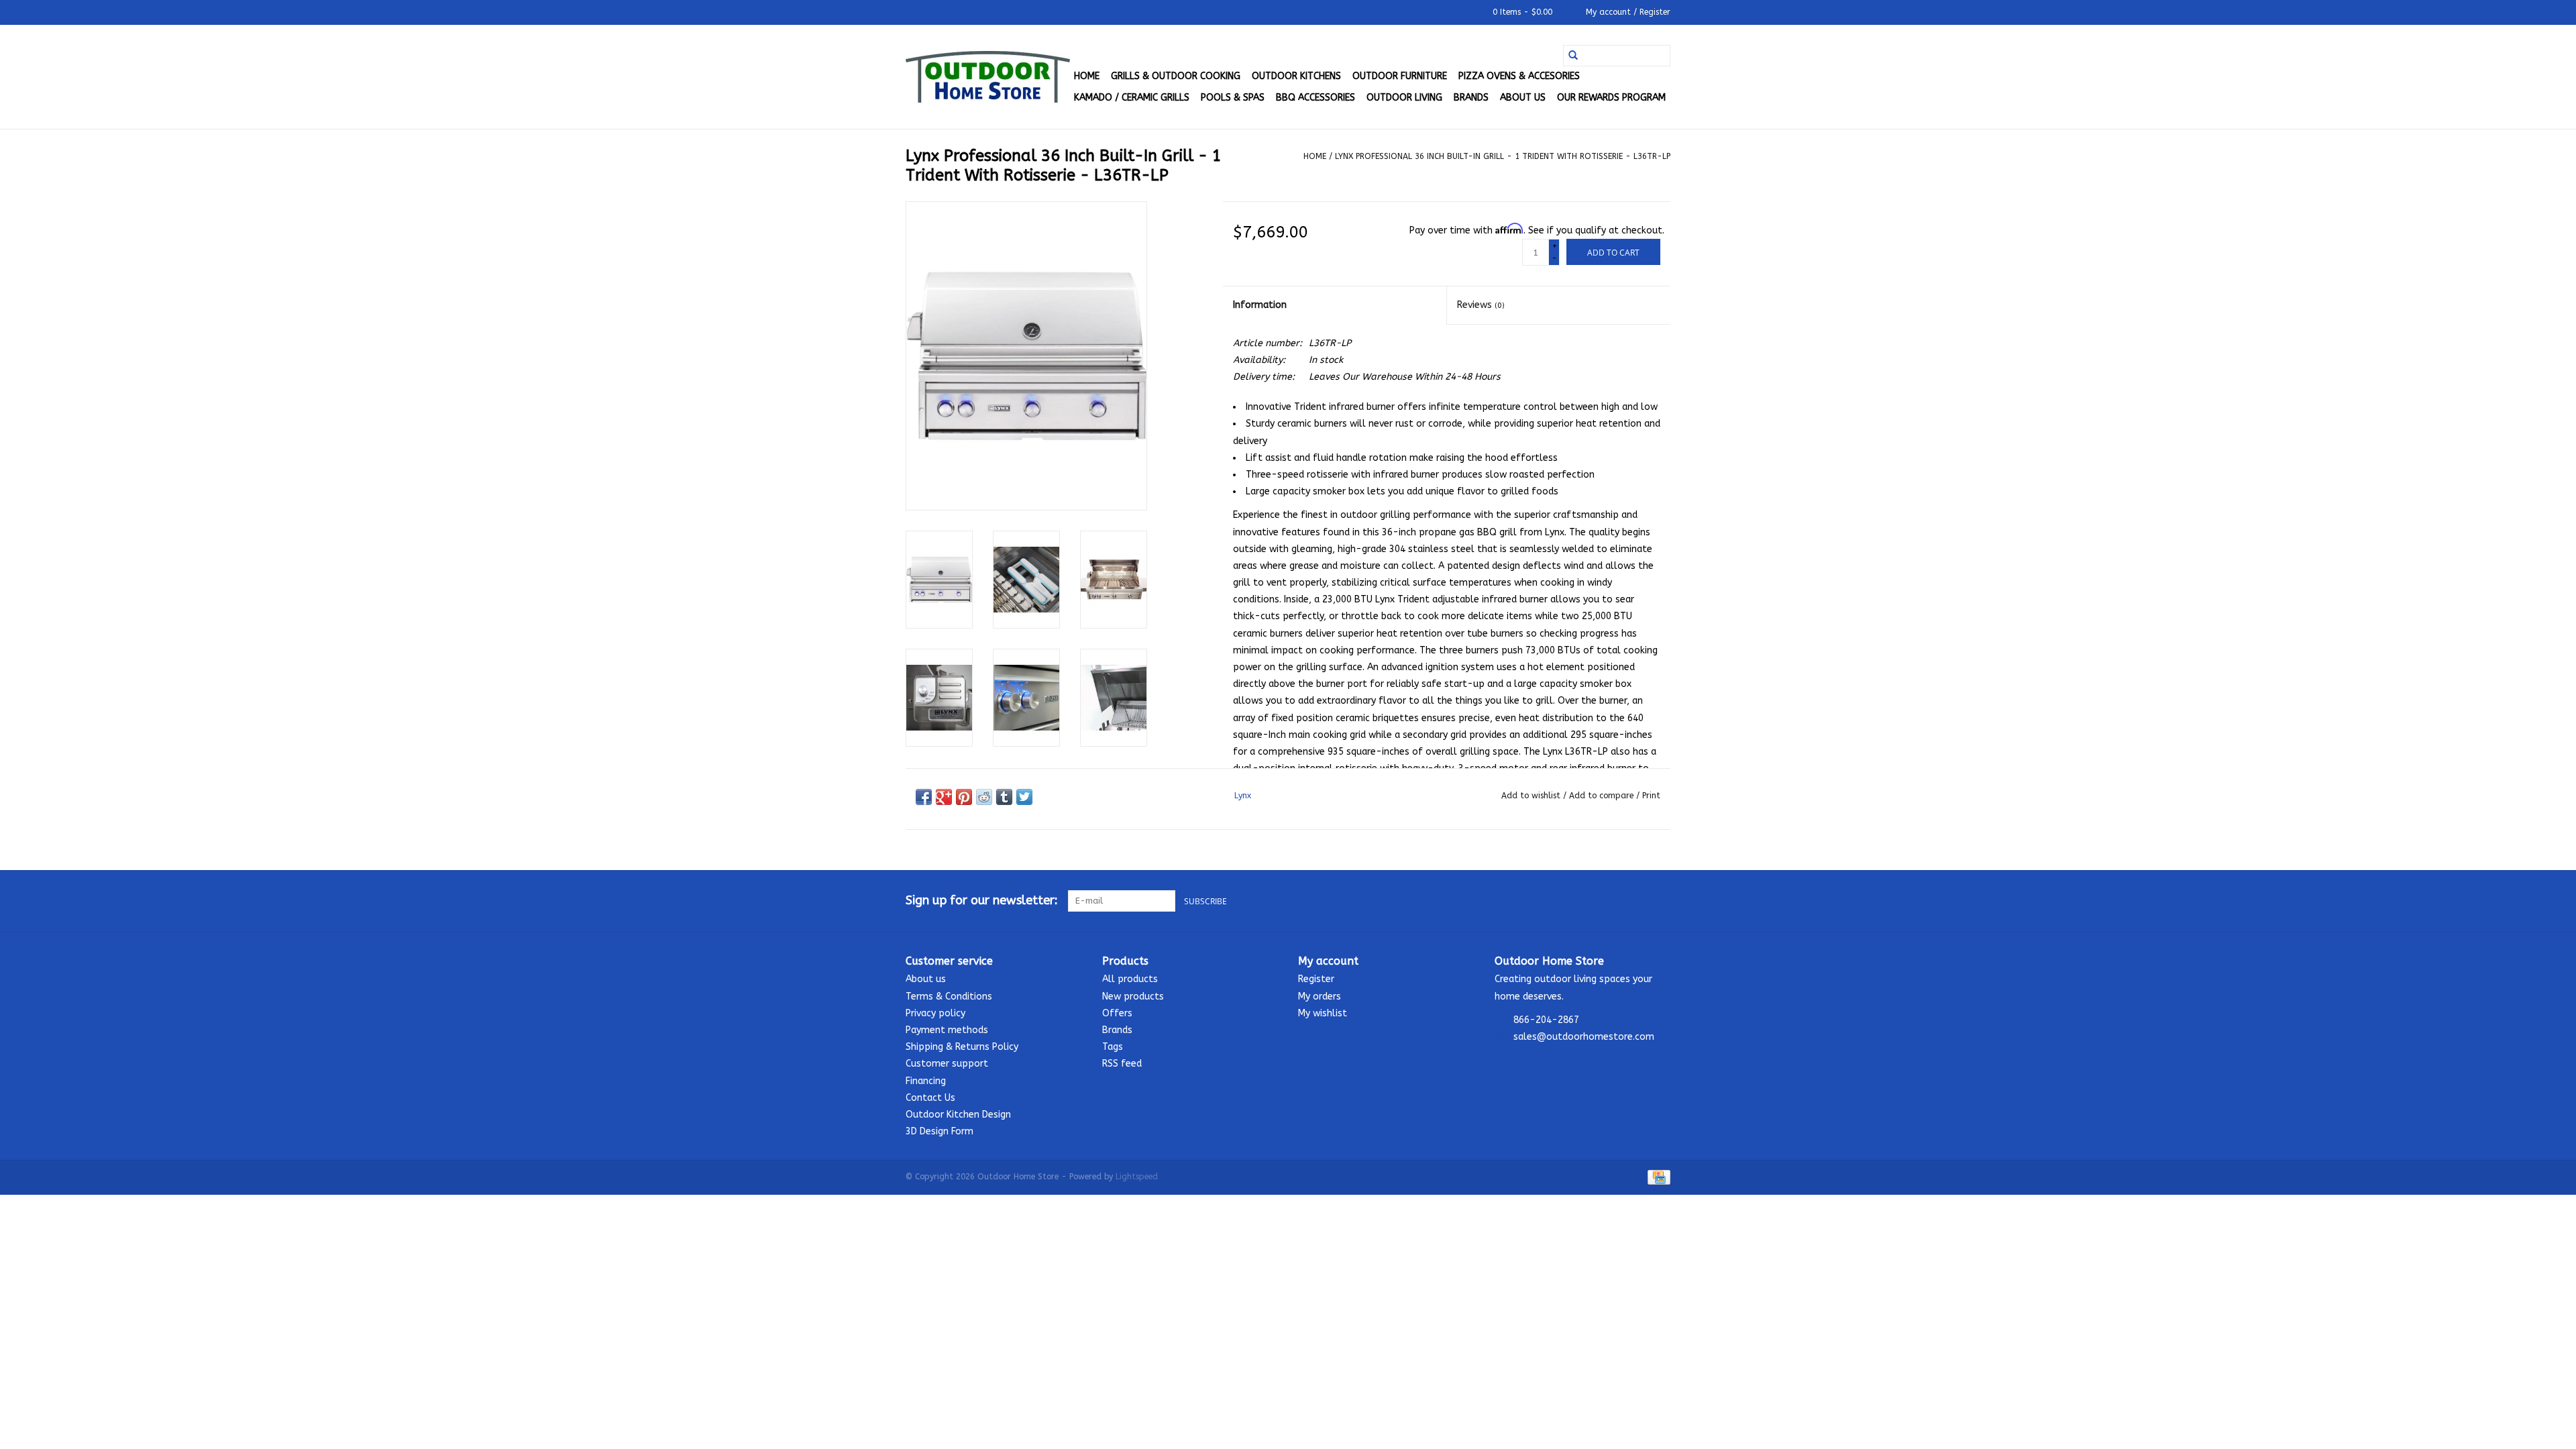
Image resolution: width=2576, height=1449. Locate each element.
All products (1130, 979)
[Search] (1573, 56)
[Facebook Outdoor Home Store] (1611, 901)
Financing (926, 1081)
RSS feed (1122, 1064)
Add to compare (1603, 796)
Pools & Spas (1233, 98)
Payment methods (947, 1030)
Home (1087, 76)
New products (1133, 997)
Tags (1113, 1047)
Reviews (1481, 305)
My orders (1320, 997)
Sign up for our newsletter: (982, 901)
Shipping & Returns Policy (962, 1047)
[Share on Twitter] (1024, 797)
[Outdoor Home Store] (988, 77)
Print (1651, 796)
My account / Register (1627, 12)
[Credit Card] (1657, 1177)
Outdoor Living (1404, 98)
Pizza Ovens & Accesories (1519, 76)
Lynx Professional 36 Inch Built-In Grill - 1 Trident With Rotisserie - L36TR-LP (1503, 156)
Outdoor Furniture (1400, 76)
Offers (1117, 1013)
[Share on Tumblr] (1004, 797)
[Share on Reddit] (984, 797)
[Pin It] (964, 797)
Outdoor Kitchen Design (958, 1115)
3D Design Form (940, 1131)
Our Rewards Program (1611, 98)
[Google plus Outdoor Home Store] (1635, 901)
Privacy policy (935, 1013)
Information (1260, 305)
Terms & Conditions (949, 997)
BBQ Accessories (1316, 98)
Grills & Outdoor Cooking (1176, 76)
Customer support (947, 1064)
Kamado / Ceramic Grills (1132, 98)
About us (1523, 98)
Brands (1471, 98)
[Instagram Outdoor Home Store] (1660, 901)
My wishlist (1323, 1013)
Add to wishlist (1532, 796)
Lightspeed (1137, 1177)
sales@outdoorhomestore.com (1584, 1037)
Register (1316, 979)
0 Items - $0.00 (1522, 12)
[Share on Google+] (944, 797)
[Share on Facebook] (924, 797)
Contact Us (930, 1098)
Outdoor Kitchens (1296, 76)
